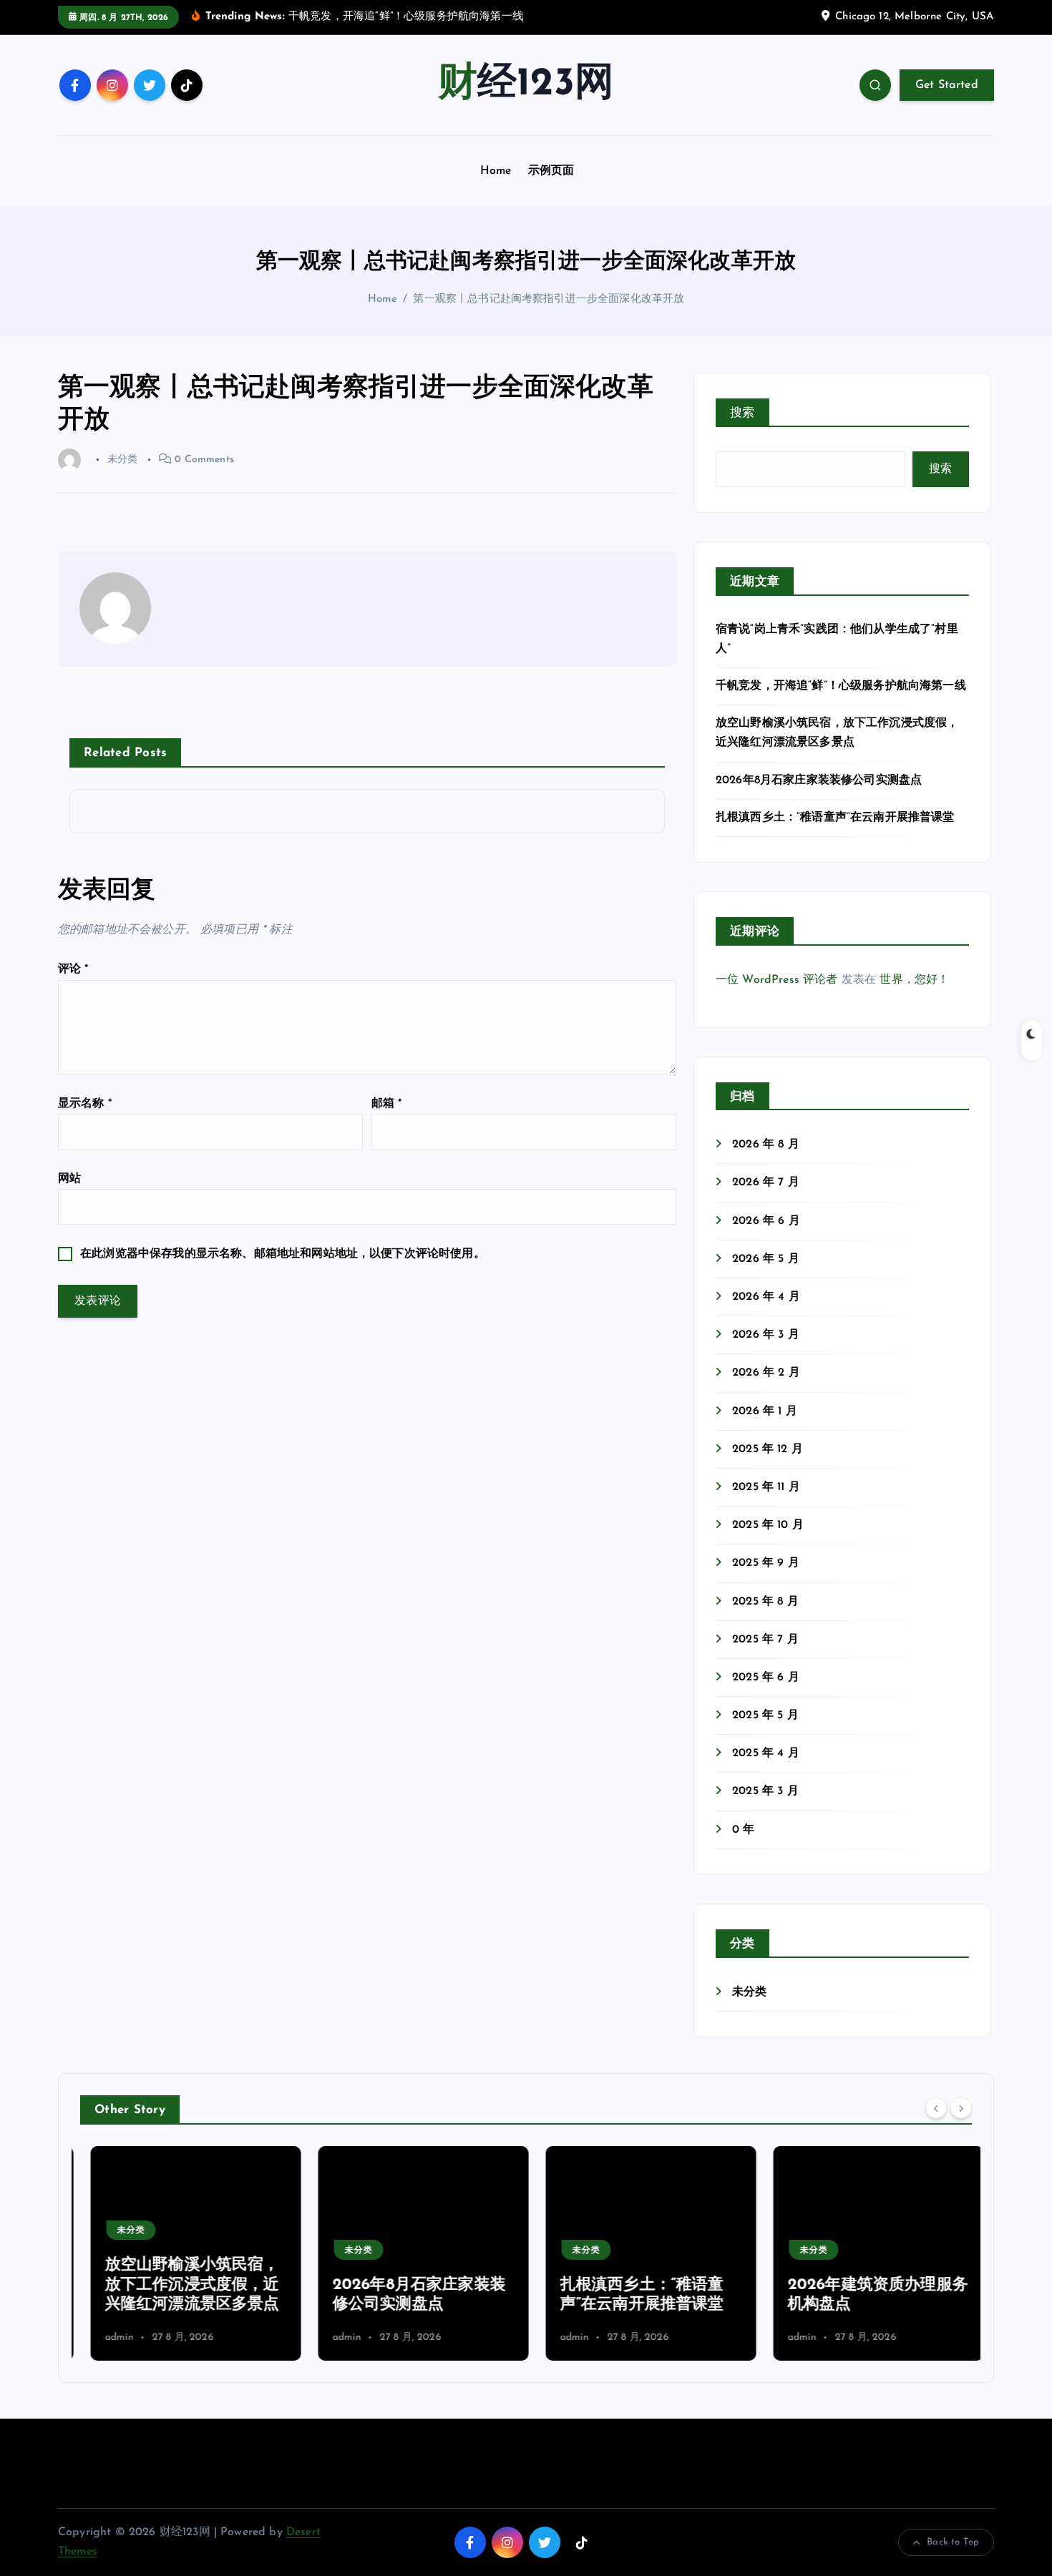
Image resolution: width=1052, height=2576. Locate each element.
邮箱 (387, 1104)
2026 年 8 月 (766, 1145)
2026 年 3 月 (766, 1335)
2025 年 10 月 (768, 1525)
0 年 (743, 1830)
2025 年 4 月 (766, 1753)
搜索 (742, 413)
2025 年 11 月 (766, 1487)
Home (496, 171)
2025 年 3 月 (765, 1791)
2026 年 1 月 (765, 1411)
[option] (185, 2253)
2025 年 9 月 (766, 1563)
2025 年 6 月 (766, 1678)
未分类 (749, 1992)
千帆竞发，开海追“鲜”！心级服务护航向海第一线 (841, 686)
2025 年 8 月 (765, 1602)
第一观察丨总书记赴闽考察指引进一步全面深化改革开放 (549, 299)
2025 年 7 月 (765, 1640)
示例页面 (551, 171)
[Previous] (936, 2108)
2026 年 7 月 (766, 1182)
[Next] (961, 2108)
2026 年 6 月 (766, 1221)
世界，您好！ (914, 980)
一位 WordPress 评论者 (777, 980)
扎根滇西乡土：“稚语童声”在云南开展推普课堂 (835, 818)
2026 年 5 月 (766, 1259)
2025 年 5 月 (765, 1715)
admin (109, 2337)
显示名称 (85, 1104)
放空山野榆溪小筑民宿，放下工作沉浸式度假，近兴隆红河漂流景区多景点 (182, 2285)
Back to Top (953, 2542)
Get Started (947, 85)
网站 (69, 1179)
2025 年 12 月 (768, 1449)
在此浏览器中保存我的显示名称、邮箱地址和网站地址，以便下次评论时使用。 (283, 1254)
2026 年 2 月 (766, 1373)
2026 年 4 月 (766, 1297)
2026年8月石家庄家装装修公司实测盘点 (819, 780)
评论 (73, 969)
